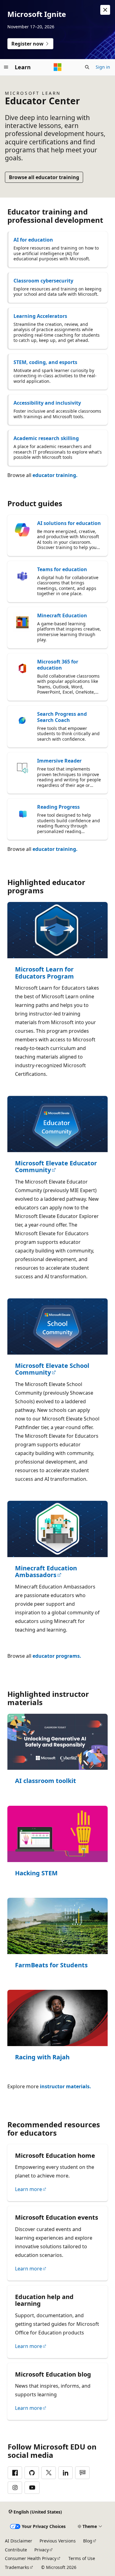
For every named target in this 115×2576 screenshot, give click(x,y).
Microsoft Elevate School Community (52, 1369)
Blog (88, 2541)
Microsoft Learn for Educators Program (44, 973)
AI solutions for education (69, 523)
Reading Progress (58, 807)
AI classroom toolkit (46, 1781)
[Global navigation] (6, 67)
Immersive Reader (59, 761)
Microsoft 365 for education (58, 665)
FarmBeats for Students (51, 1965)
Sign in (103, 67)
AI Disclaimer (19, 2541)
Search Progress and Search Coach (62, 717)
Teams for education (62, 569)
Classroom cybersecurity (43, 281)
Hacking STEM (36, 1873)
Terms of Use (82, 2558)
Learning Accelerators (40, 316)
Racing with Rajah (42, 2057)
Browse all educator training (44, 177)
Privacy (42, 2550)
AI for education (33, 240)
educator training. (55, 475)
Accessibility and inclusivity (47, 403)
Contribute (16, 2550)
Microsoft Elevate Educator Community (56, 1167)
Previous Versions (58, 2541)
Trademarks (17, 2567)
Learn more (29, 2189)
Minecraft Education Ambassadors (46, 1572)
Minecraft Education (62, 615)
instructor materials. (65, 2086)
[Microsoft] (58, 67)
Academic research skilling (46, 438)
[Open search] (87, 67)
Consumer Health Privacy (31, 2558)
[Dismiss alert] (105, 10)
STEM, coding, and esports (45, 362)
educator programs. (57, 1656)
